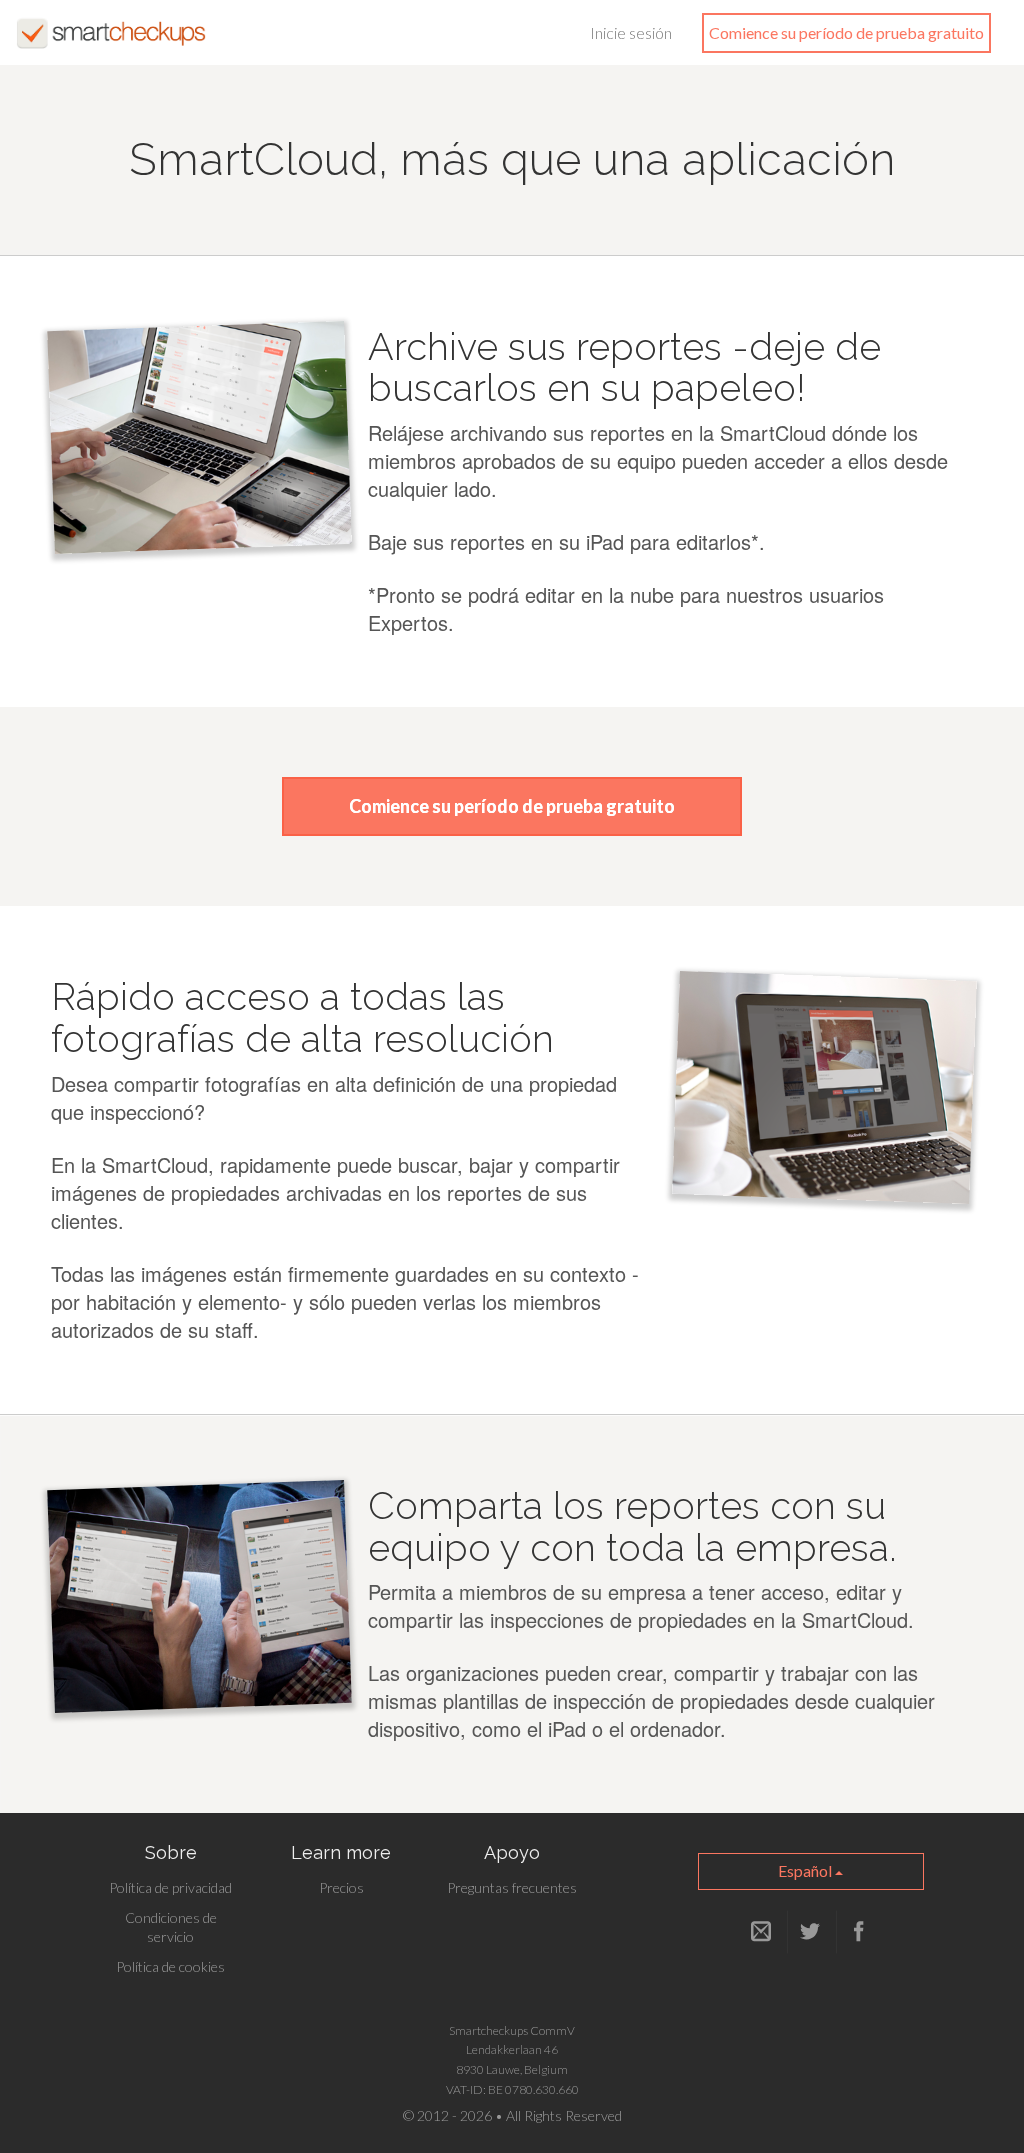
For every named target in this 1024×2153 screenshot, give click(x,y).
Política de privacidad (170, 1887)
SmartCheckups (111, 33)
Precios (341, 1887)
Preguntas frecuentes (512, 1887)
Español (806, 1870)
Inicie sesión (631, 32)
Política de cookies (170, 1966)
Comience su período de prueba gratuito (846, 32)
